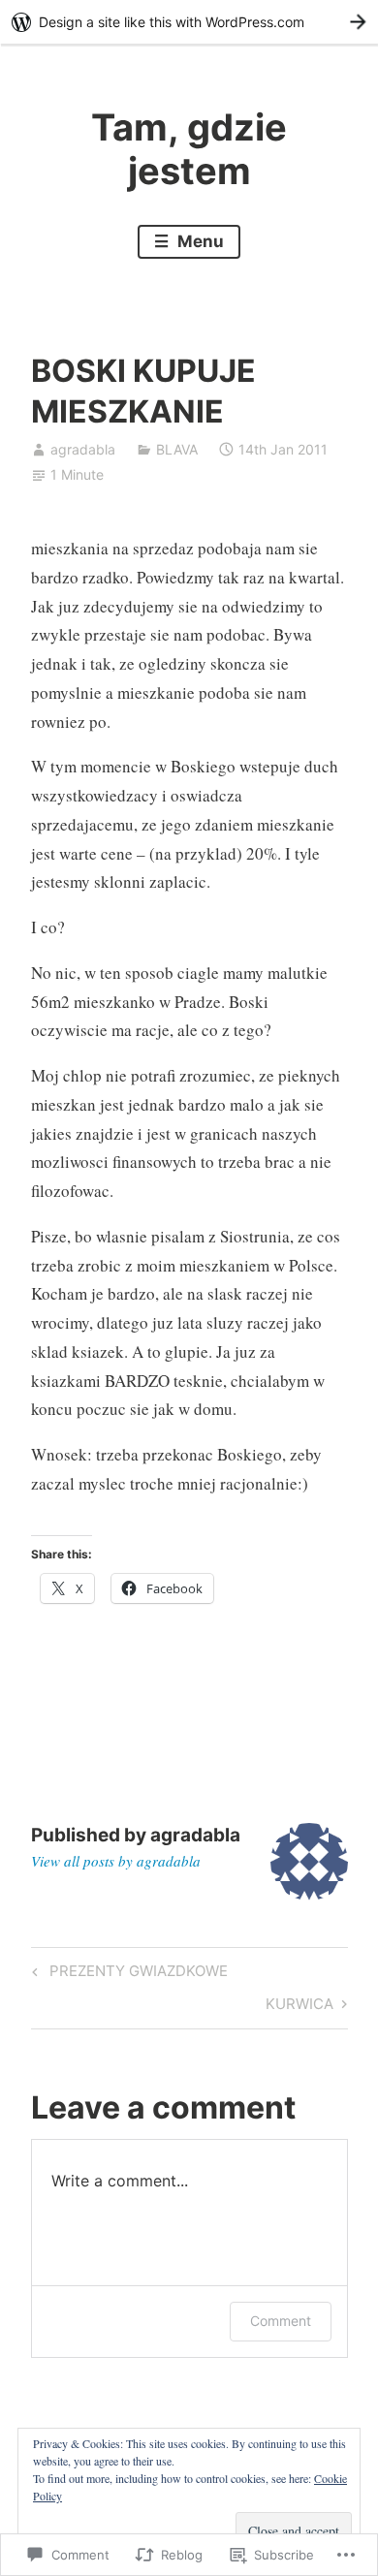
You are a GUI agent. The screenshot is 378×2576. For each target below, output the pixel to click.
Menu (199, 241)
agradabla (83, 449)
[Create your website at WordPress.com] (189, 22)
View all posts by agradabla (116, 1861)
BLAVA (177, 449)
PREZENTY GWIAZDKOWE (127, 1974)
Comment (281, 2321)
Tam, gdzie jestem (189, 149)
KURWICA (299, 2007)
